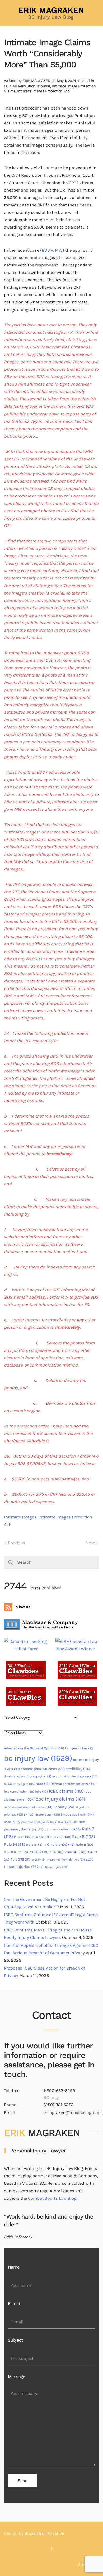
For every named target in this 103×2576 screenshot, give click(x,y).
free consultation (19, 1792)
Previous (16, 1543)
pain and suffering (63, 1829)
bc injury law (38, 1758)
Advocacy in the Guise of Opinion (34, 1748)
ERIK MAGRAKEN (36, 81)
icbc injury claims (60, 1799)
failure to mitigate (19, 1784)
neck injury (15, 1822)
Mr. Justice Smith (77, 1815)
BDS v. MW (52, 250)
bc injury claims (79, 1748)
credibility (78, 1769)
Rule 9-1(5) (38, 1845)
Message (17, 2377)
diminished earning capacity (28, 1776)
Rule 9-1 (15, 1845)
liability (64, 1807)
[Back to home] (51, 13)
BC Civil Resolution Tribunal (27, 86)
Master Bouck (47, 1815)
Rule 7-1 (22, 1837)
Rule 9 (84, 1837)
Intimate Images (20, 1517)
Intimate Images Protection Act (43, 91)
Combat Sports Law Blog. (53, 2198)
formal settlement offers (75, 1784)
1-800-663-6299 (59, 2091)
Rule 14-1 (75, 1852)
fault (43, 1784)
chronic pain (34, 1769)
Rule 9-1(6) (63, 1845)
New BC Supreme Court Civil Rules (53, 1822)
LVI (29, 1815)
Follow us (21, 1607)
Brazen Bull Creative (44, 2533)
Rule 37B (20, 1859)
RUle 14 (54, 1852)
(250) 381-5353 (59, 2105)
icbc (41, 1792)
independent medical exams (28, 1807)
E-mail (14, 2304)
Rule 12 (33, 1852)
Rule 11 (85, 1845)
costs (57, 1769)
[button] (51, 2549)
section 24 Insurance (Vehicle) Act (58, 1860)
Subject (15, 2340)
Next (90, 1543)
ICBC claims (66, 1791)
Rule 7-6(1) (60, 1837)
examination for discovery (75, 1776)
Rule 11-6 (13, 1852)
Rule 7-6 (40, 1837)
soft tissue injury (53, 1867)
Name (14, 2267)
